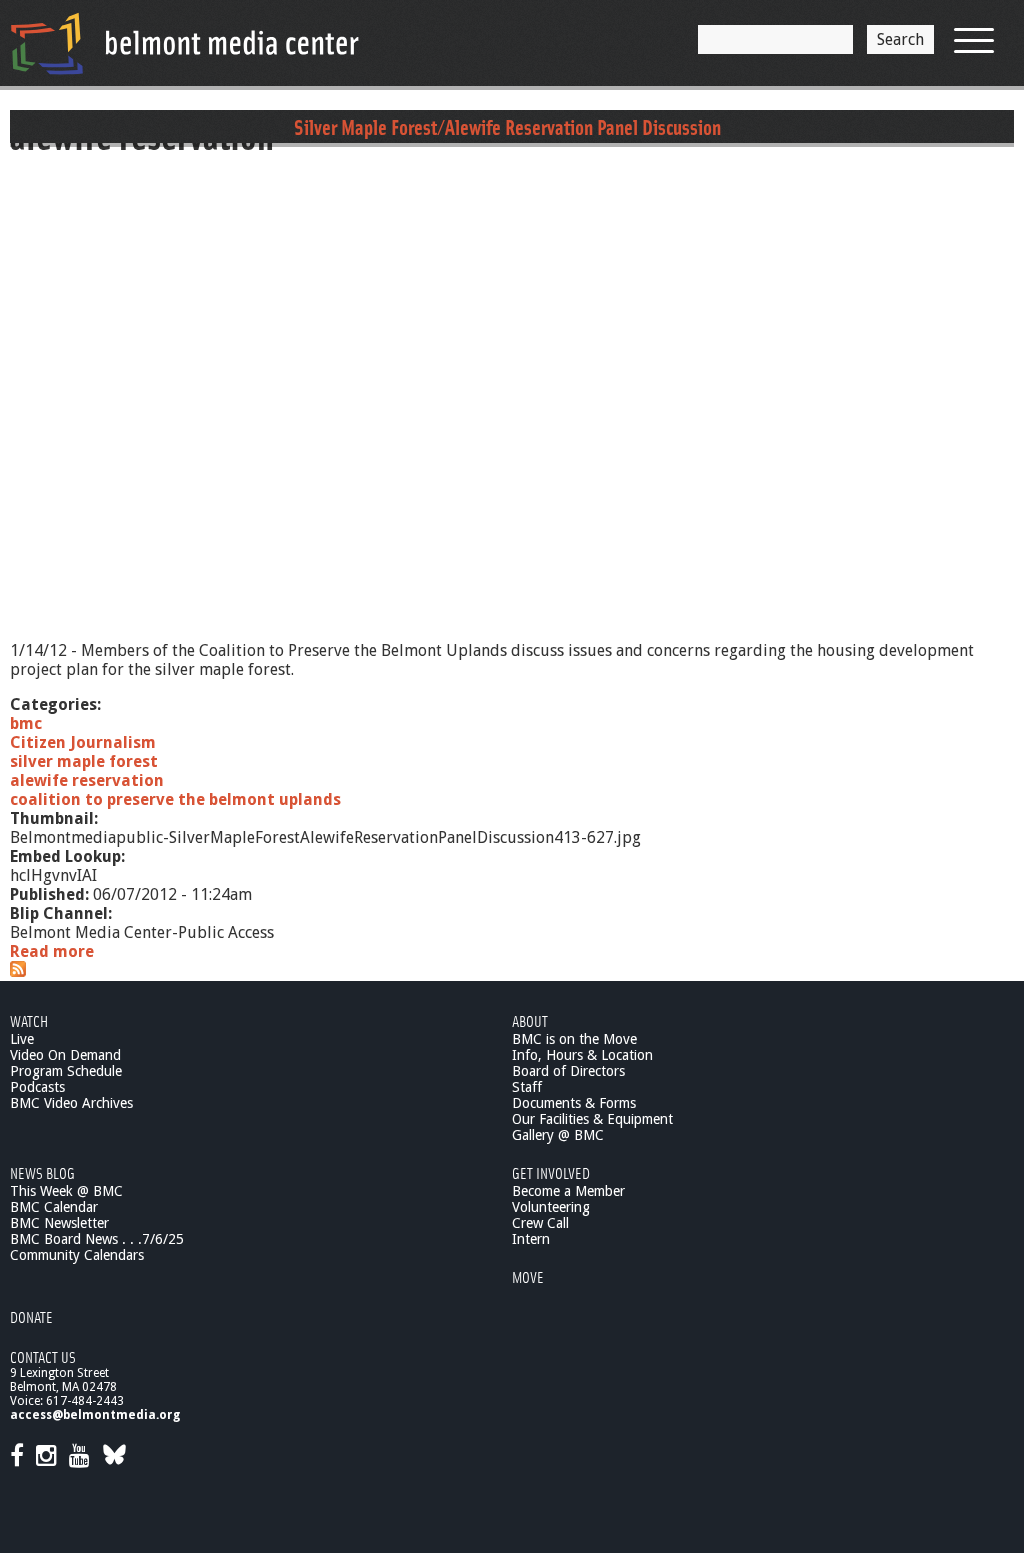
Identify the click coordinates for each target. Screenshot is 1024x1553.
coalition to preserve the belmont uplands (175, 799)
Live (22, 1039)
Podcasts (37, 1087)
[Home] (185, 43)
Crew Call (540, 1223)
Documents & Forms (574, 1103)
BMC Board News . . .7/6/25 (97, 1239)
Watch (29, 1020)
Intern (531, 1239)
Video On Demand (65, 1055)
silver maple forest (84, 761)
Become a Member (568, 1191)
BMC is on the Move (574, 1039)
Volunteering (551, 1207)
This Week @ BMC (66, 1191)
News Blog (42, 1172)
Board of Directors (568, 1071)
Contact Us (43, 1356)
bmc (26, 723)
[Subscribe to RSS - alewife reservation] (18, 971)
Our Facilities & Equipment (592, 1119)
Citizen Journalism (83, 742)
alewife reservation (87, 780)
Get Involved (551, 1172)
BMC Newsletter (59, 1223)
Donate (31, 1316)
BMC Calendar (54, 1207)
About (530, 1020)
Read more (52, 951)
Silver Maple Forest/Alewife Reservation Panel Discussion (507, 126)
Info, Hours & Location (582, 1055)
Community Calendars (77, 1255)
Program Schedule (66, 1071)
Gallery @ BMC (558, 1135)
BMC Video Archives (71, 1103)
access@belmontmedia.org (95, 1415)
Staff (527, 1087)
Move (528, 1276)
